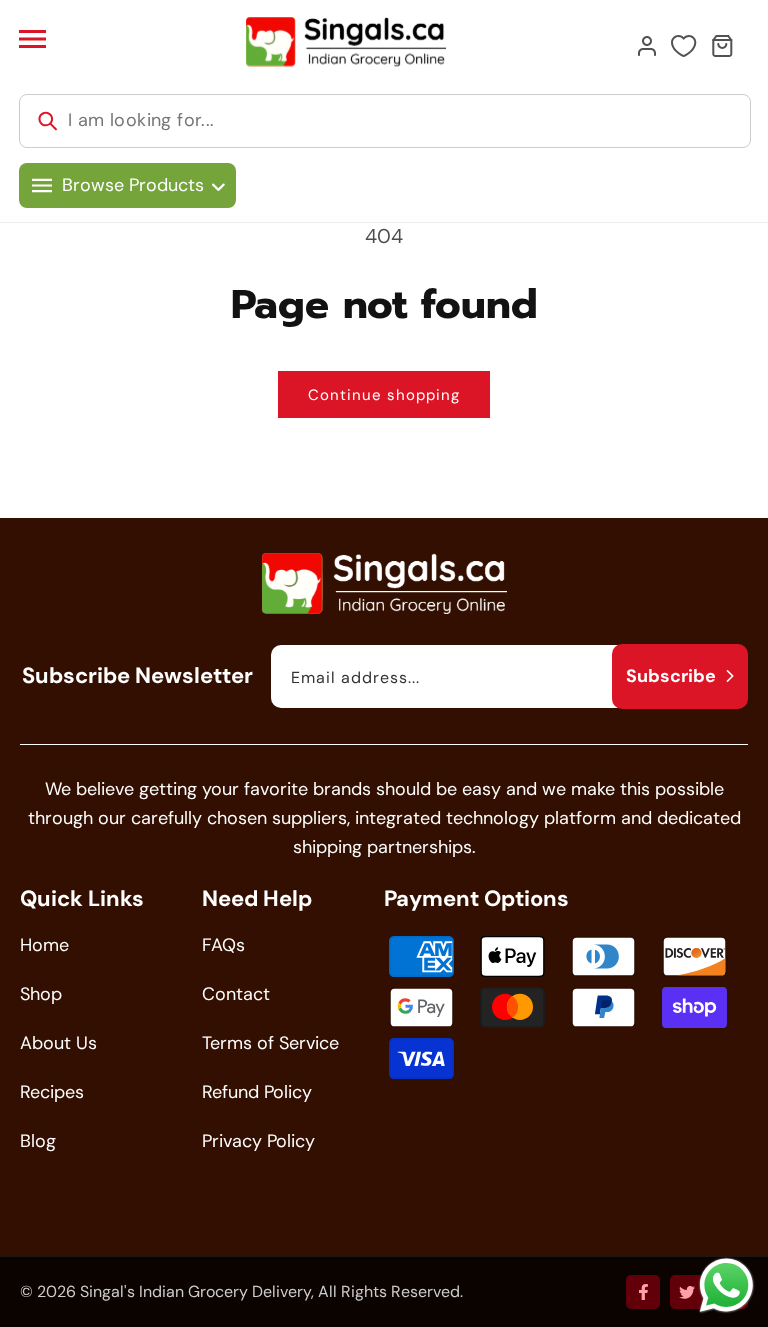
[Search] (48, 121)
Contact (236, 994)
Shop (41, 994)
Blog (38, 1141)
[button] (32, 39)
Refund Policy (257, 1092)
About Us (58, 1043)
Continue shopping (384, 395)
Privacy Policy (258, 1141)
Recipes (52, 1092)
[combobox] (385, 121)
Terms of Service (270, 1043)
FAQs (223, 945)
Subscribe (671, 676)
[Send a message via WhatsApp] (726, 1285)
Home (44, 945)
